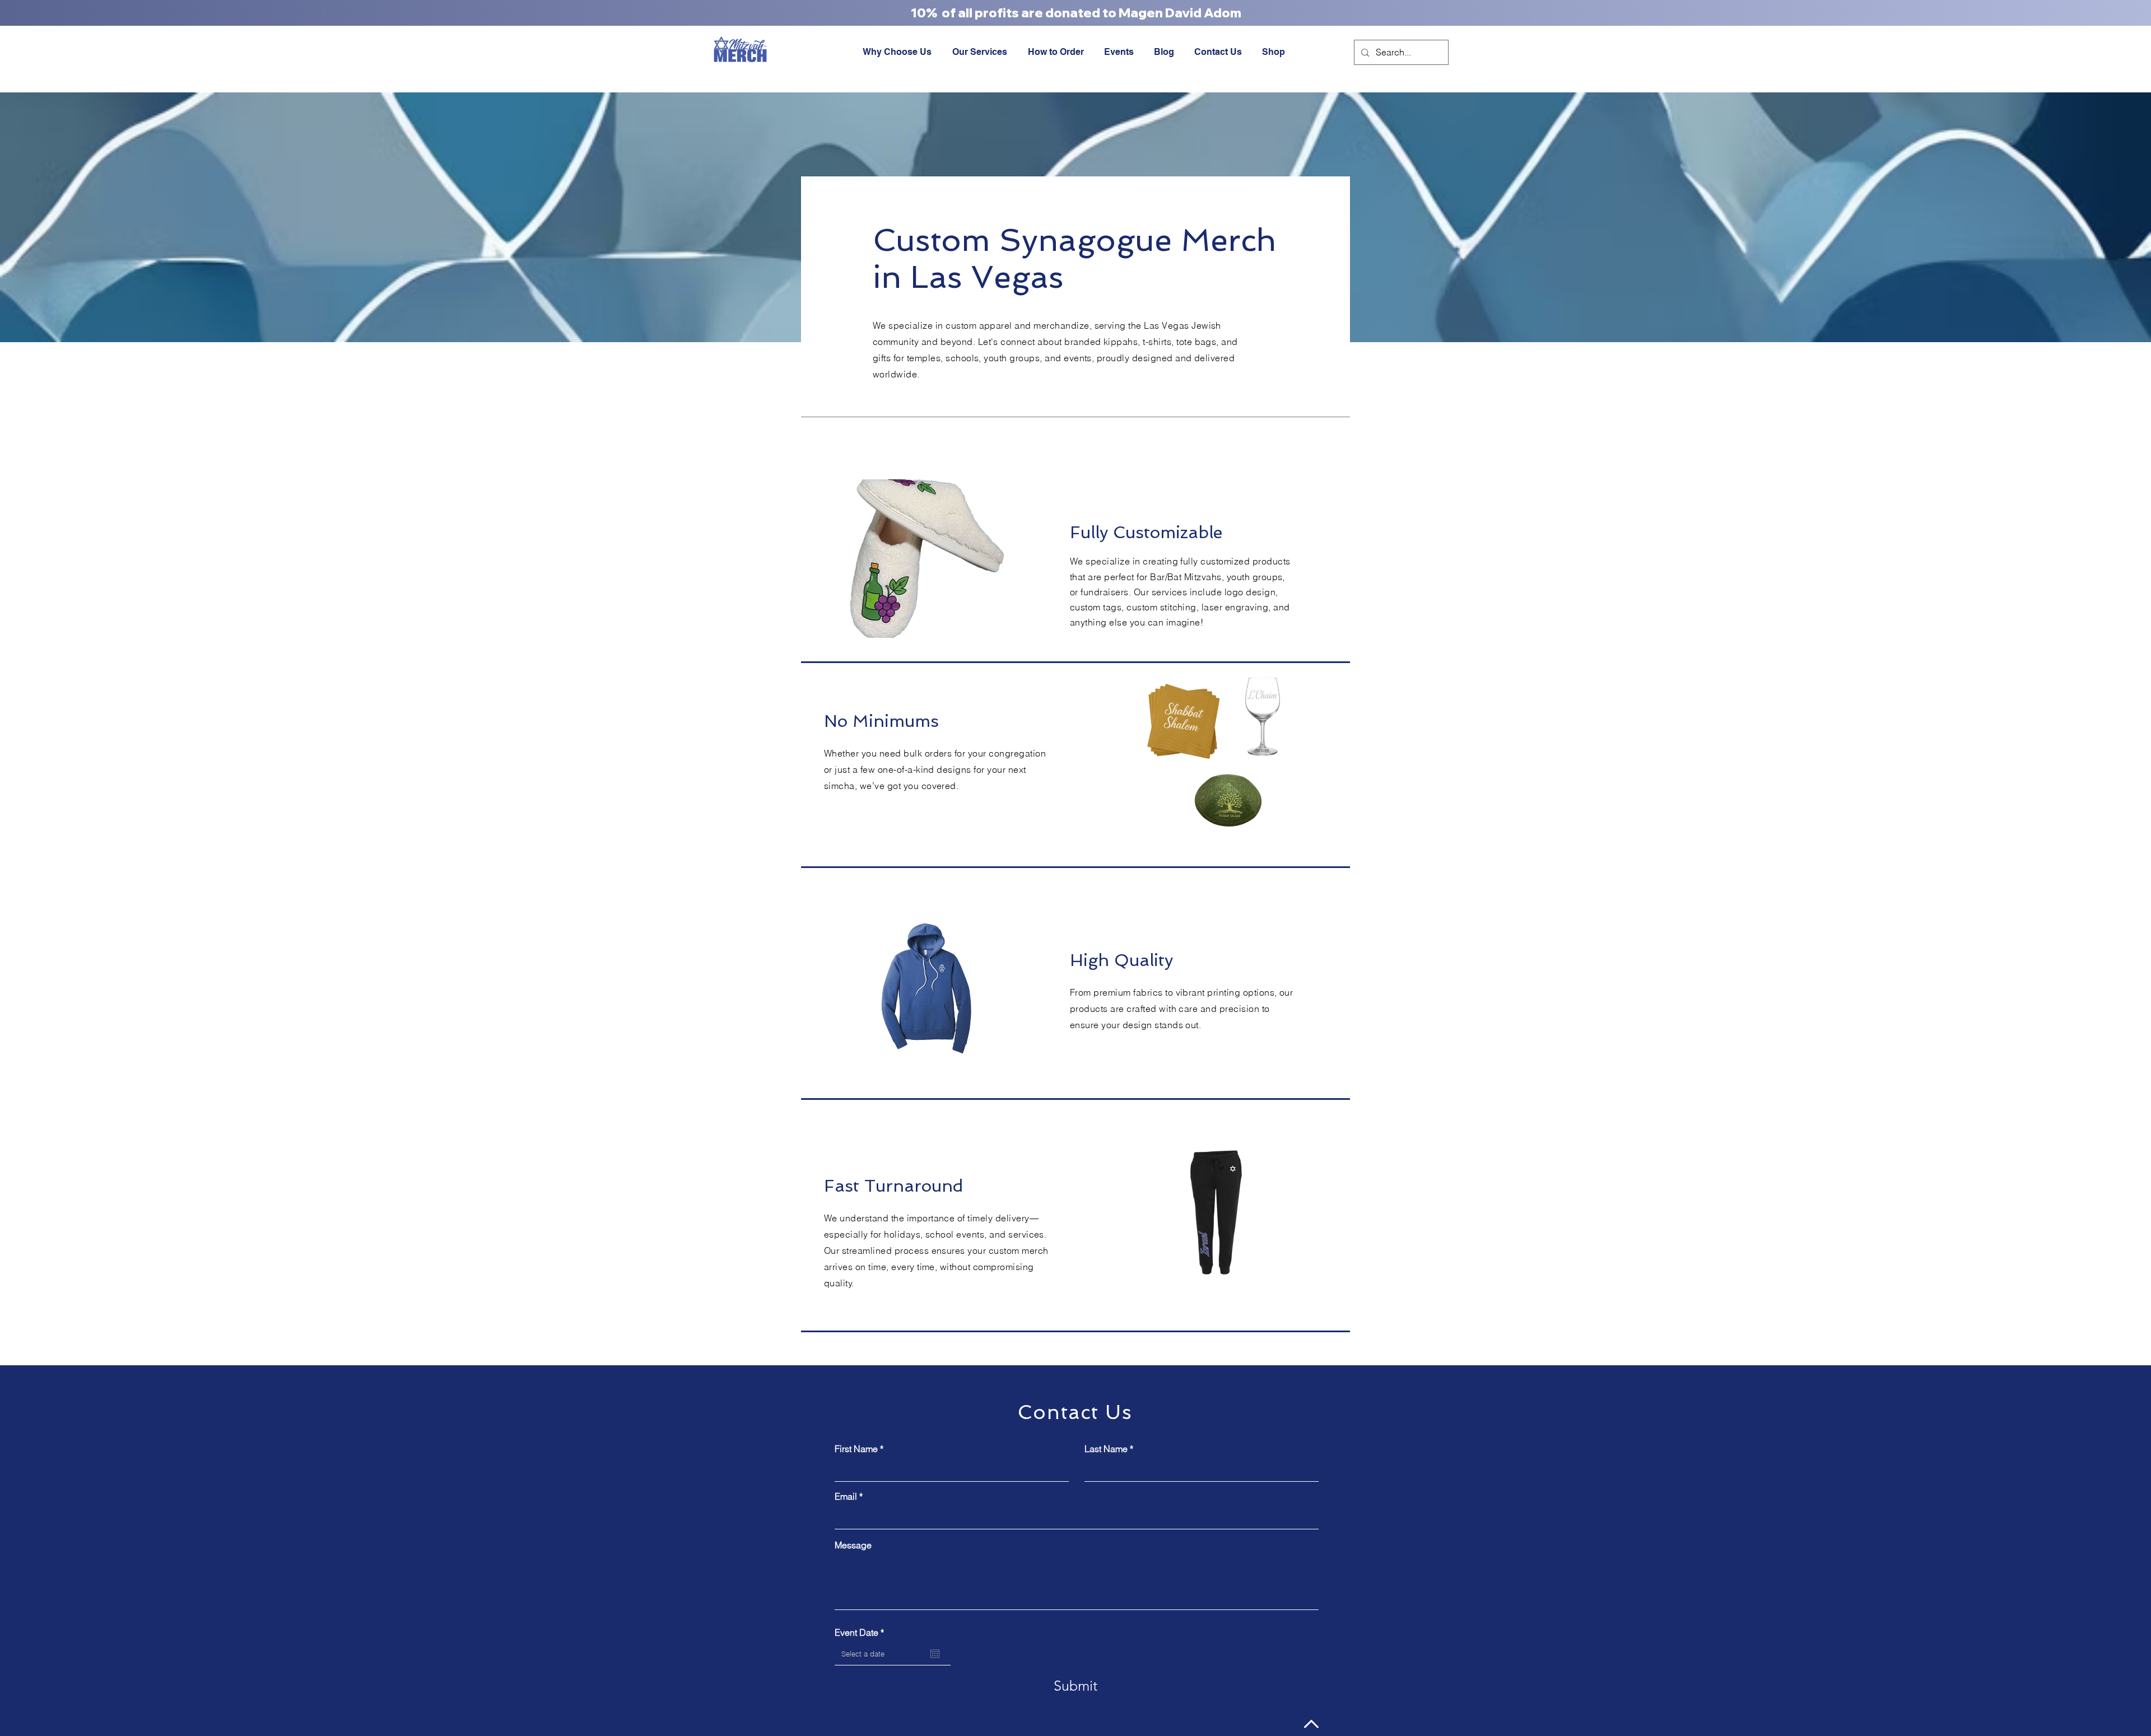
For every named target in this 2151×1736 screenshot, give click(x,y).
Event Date (862, 1632)
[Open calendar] (935, 1654)
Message (853, 1545)
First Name (856, 1449)
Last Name (1106, 1449)
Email (846, 1496)
